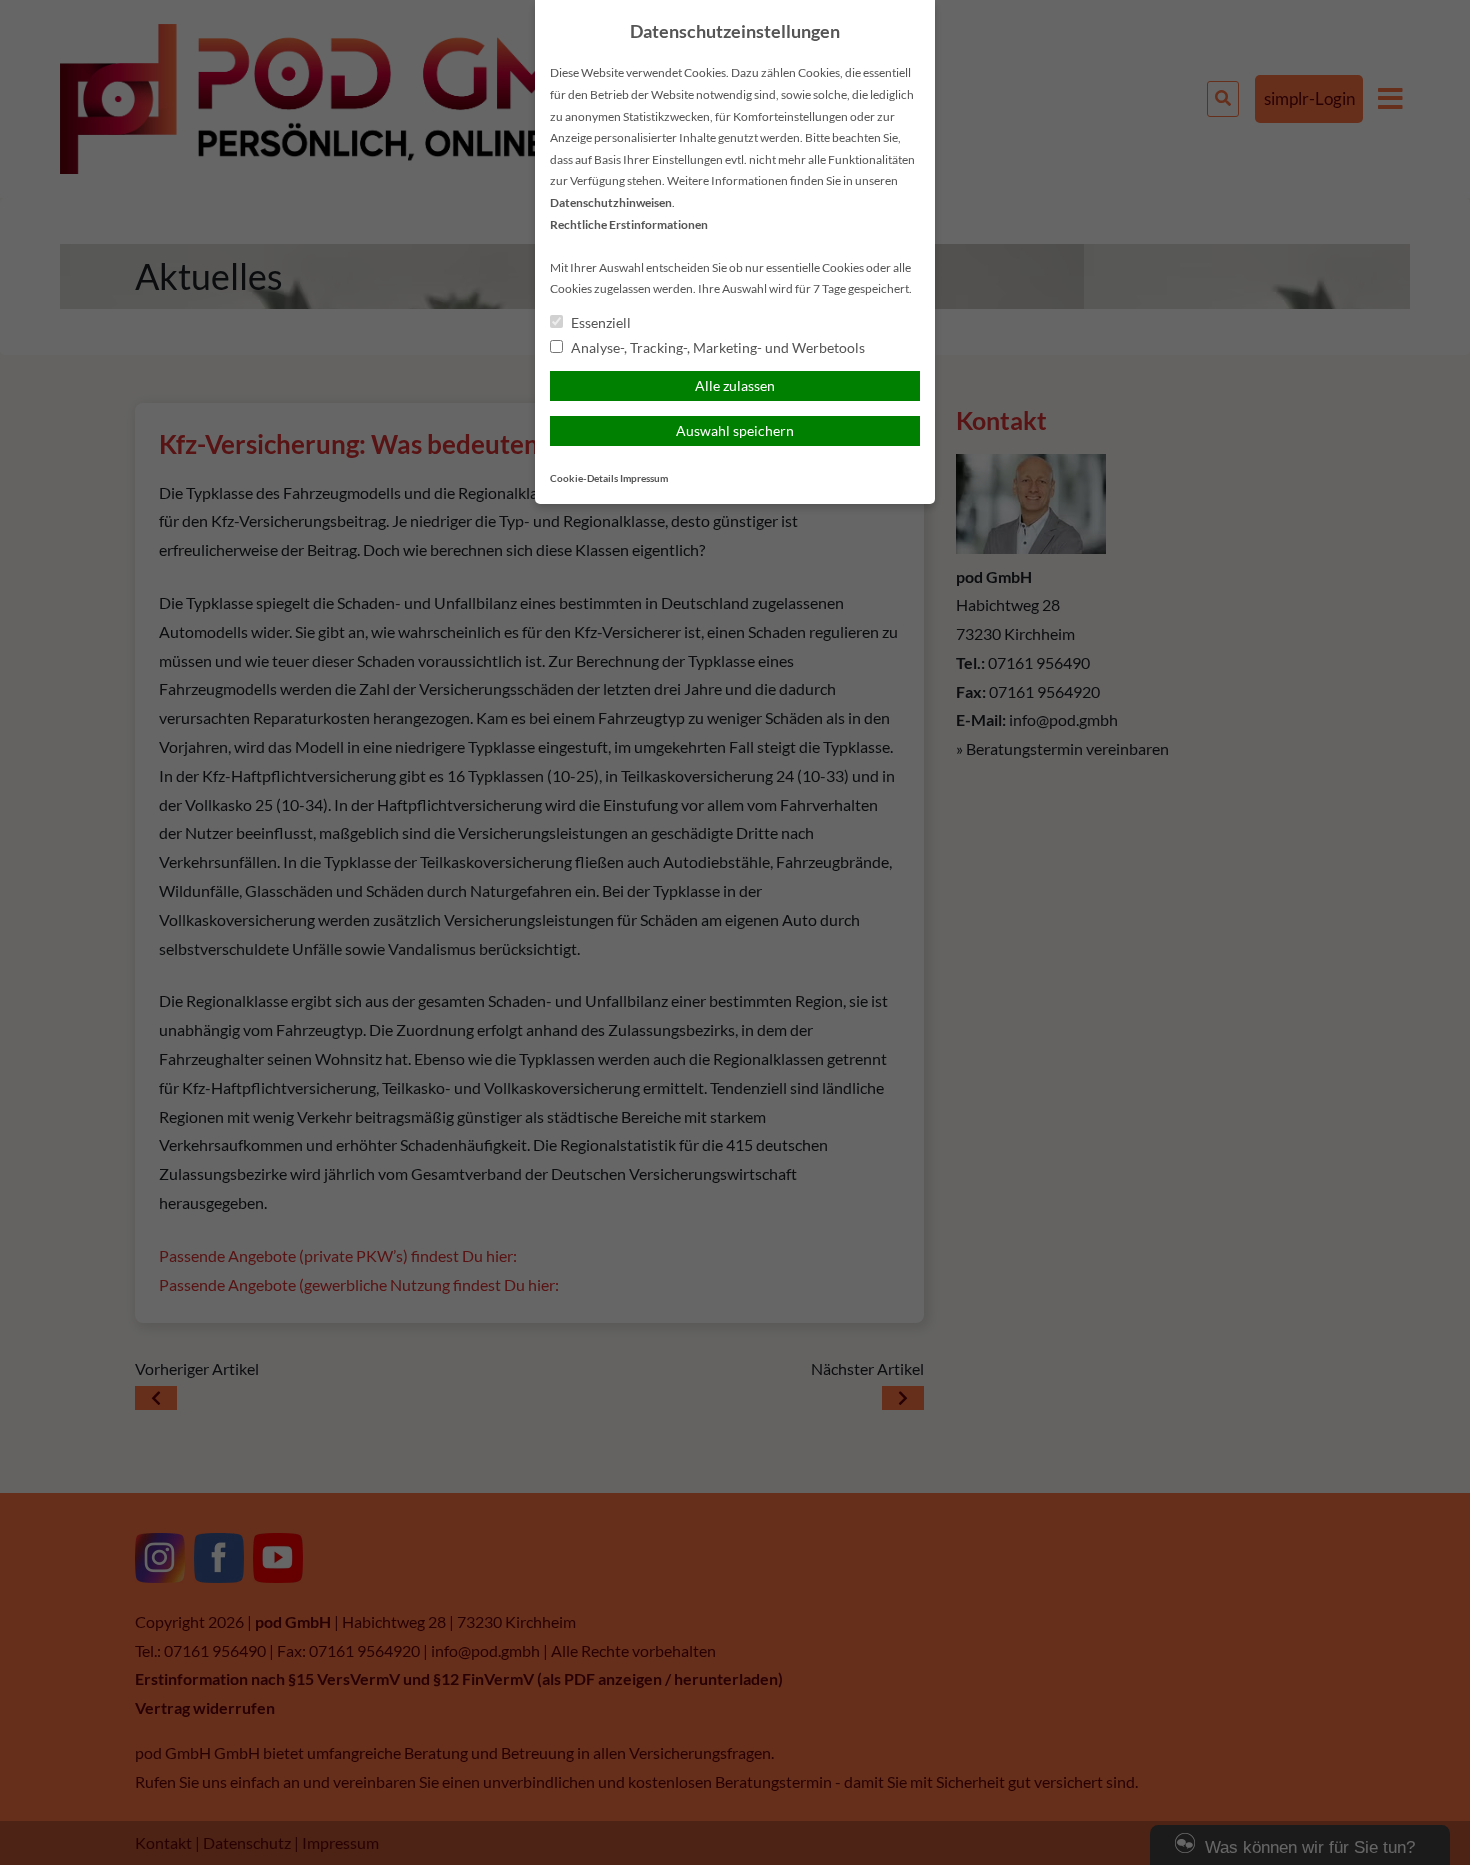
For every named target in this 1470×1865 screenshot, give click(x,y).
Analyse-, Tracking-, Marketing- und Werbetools (716, 347)
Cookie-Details (584, 478)
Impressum (644, 478)
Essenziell (599, 322)
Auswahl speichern (735, 430)
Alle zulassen (735, 385)
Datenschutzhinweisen (611, 202)
